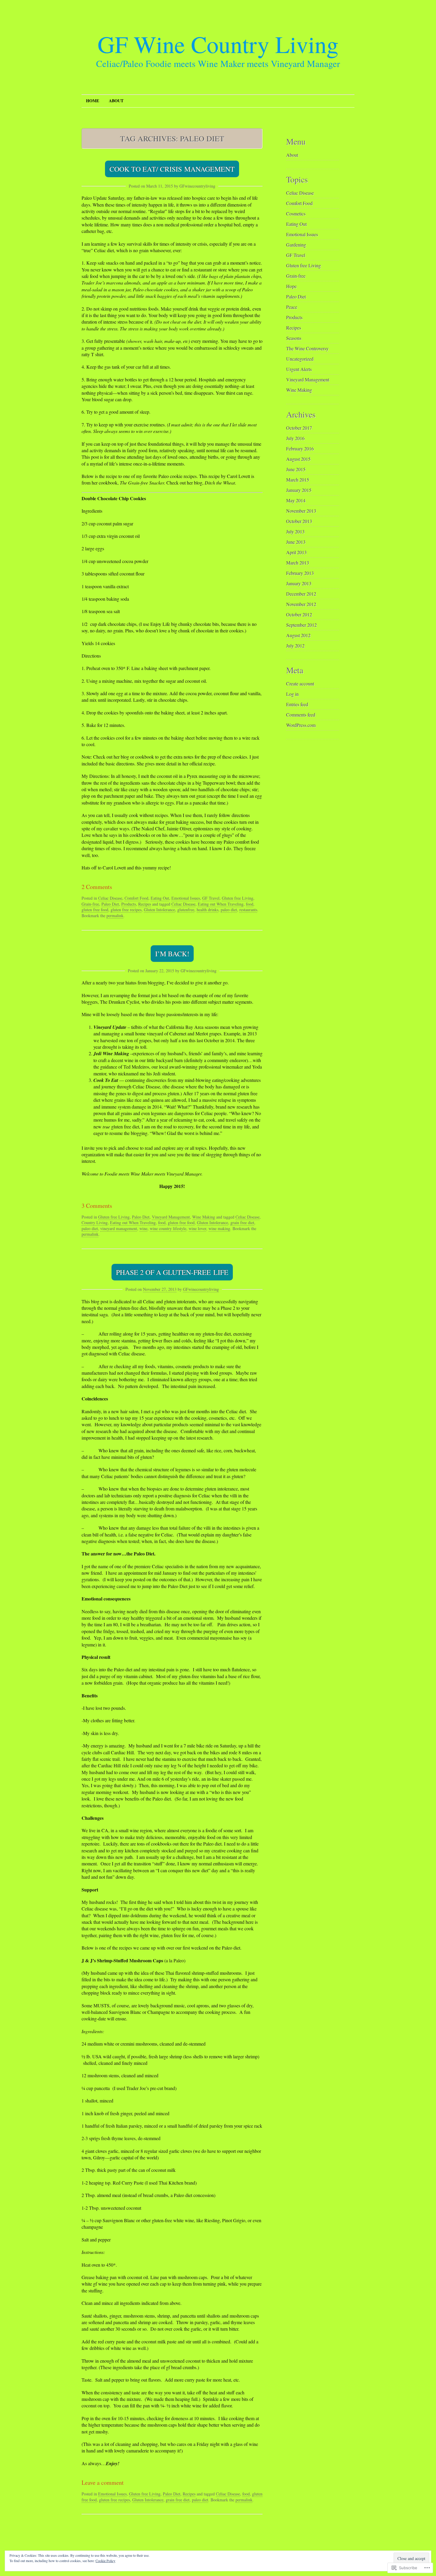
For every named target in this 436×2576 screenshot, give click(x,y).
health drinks (207, 910)
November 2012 (301, 604)
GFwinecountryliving (197, 186)
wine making (219, 1228)
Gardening (296, 245)
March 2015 (298, 480)
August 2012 (298, 635)
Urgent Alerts (299, 369)
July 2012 (295, 646)
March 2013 (298, 563)
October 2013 (299, 521)
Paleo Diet (110, 904)
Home (93, 101)
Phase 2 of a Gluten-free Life (172, 1272)
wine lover (197, 1228)
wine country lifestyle (168, 1228)
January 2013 (299, 583)
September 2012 (301, 625)
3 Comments (97, 1206)
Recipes (145, 904)
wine (143, 1228)
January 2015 (299, 490)
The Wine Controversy (307, 348)
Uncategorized (300, 359)
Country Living (95, 1223)
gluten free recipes (126, 910)
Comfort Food (136, 898)
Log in (292, 694)
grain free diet (242, 1223)
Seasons (294, 338)
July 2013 (295, 531)
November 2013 (301, 511)
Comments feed (301, 715)
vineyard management (119, 1228)
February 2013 (300, 573)
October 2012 (299, 614)
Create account (300, 683)
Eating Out (160, 898)
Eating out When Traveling (221, 904)
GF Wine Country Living (218, 44)
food (250, 904)
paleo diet (229, 910)
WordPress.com (301, 725)
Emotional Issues (186, 898)
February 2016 (300, 448)
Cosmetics (296, 214)
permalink (115, 916)
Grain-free (90, 904)
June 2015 (296, 469)
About (116, 101)
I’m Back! (172, 954)
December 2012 (301, 594)
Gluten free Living (238, 898)
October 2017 (299, 428)
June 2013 (296, 542)
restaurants (248, 910)
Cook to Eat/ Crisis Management (172, 169)
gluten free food (95, 910)
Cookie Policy (105, 2561)
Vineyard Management (171, 1217)
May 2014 (296, 500)
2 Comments (97, 887)
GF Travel (211, 898)
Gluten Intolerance (159, 910)
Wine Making (204, 1217)
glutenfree (186, 910)
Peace (292, 307)
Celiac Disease (110, 898)
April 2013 (296, 552)
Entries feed (297, 704)
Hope (291, 286)
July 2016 (295, 438)
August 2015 (298, 459)
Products (129, 904)
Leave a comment (103, 2483)
